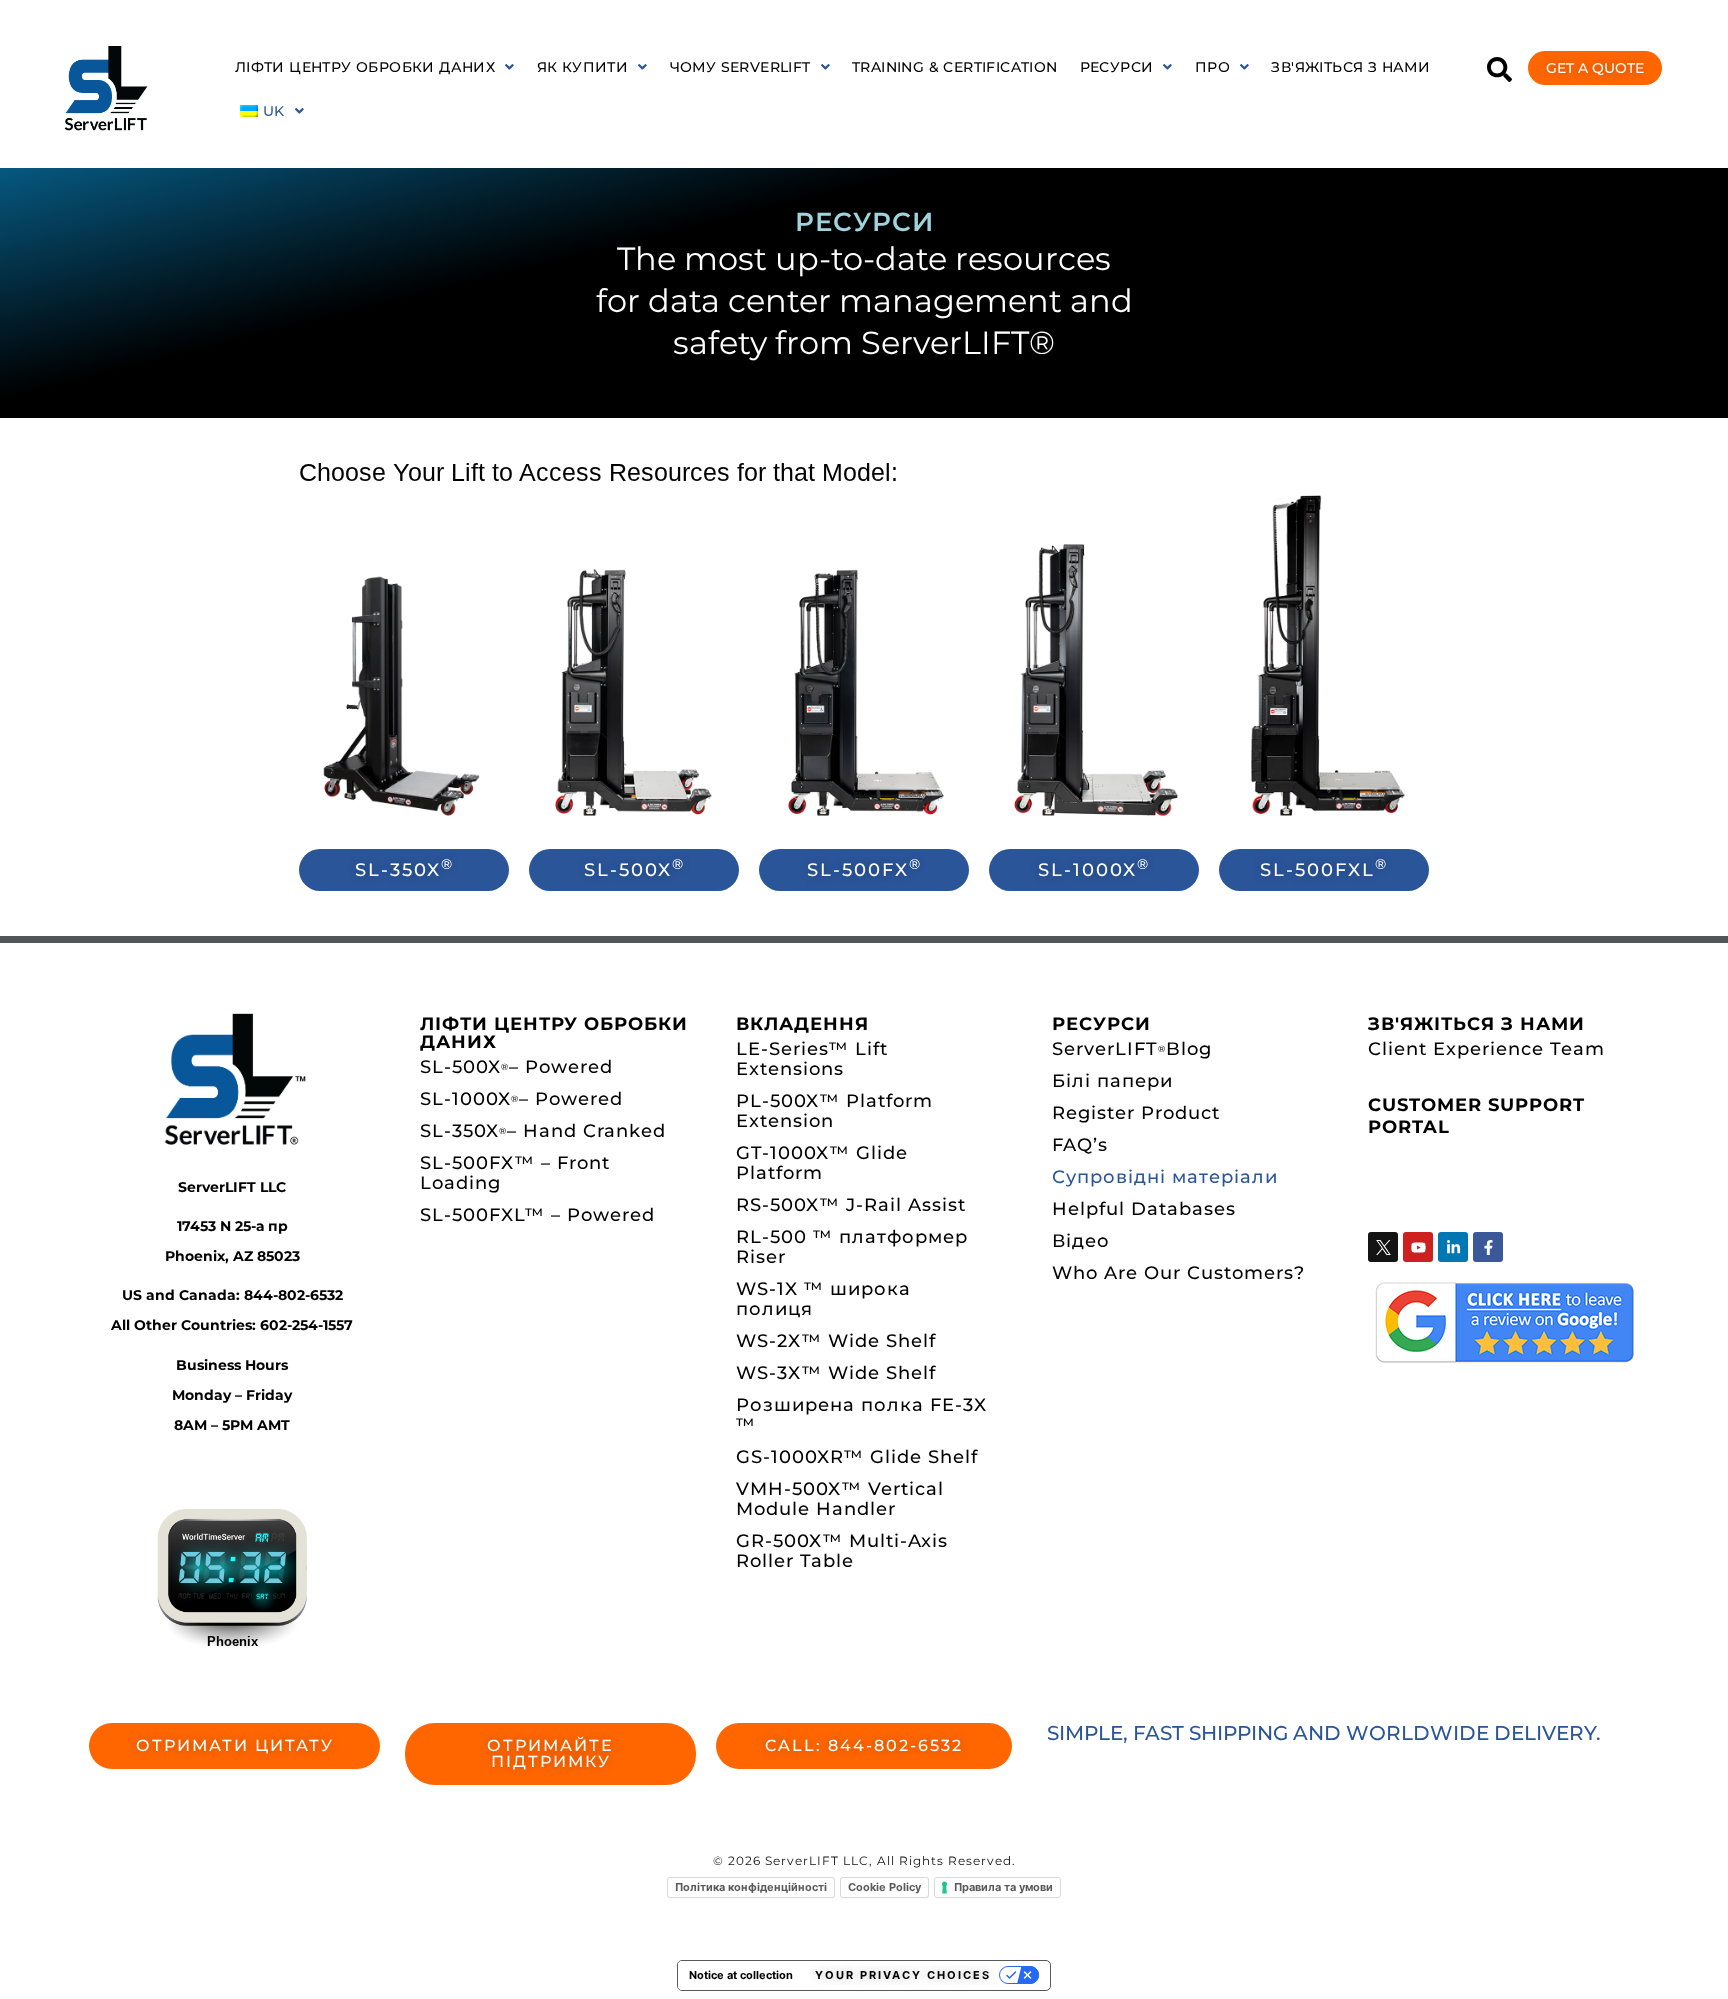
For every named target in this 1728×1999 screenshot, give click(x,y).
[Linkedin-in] (1453, 1247)
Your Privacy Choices (903, 1975)
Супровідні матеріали (1165, 1177)
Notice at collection (741, 1975)
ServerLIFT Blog (1132, 1049)
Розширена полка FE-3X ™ (861, 1415)
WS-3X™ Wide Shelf (836, 1373)
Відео (1081, 1241)
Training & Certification (955, 67)
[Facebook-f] (1488, 1247)
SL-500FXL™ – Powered (537, 1215)
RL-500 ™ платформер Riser (852, 1247)
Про (1212, 67)
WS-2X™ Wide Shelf (836, 1341)
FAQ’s (1080, 1145)
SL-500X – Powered (516, 1067)
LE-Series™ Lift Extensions (812, 1059)
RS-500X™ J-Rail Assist (851, 1205)
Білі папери (1112, 1081)
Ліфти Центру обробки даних (365, 67)
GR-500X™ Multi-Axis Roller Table (842, 1551)
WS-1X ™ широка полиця (823, 1299)
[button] (375, 67)
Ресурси (1117, 67)
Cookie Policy (884, 1887)
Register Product (1136, 1113)
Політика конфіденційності (751, 1887)
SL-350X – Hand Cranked (543, 1131)
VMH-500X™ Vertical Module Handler (840, 1499)
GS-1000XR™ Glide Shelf (857, 1457)
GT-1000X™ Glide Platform (822, 1163)
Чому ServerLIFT (740, 67)
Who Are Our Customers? (1178, 1273)
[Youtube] (1418, 1247)
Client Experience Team (1486, 1049)
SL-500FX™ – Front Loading (515, 1173)
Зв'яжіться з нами (1350, 67)
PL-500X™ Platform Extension (834, 1111)
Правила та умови (1003, 1887)
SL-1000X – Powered (521, 1099)
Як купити (583, 67)
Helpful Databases (1144, 1209)
